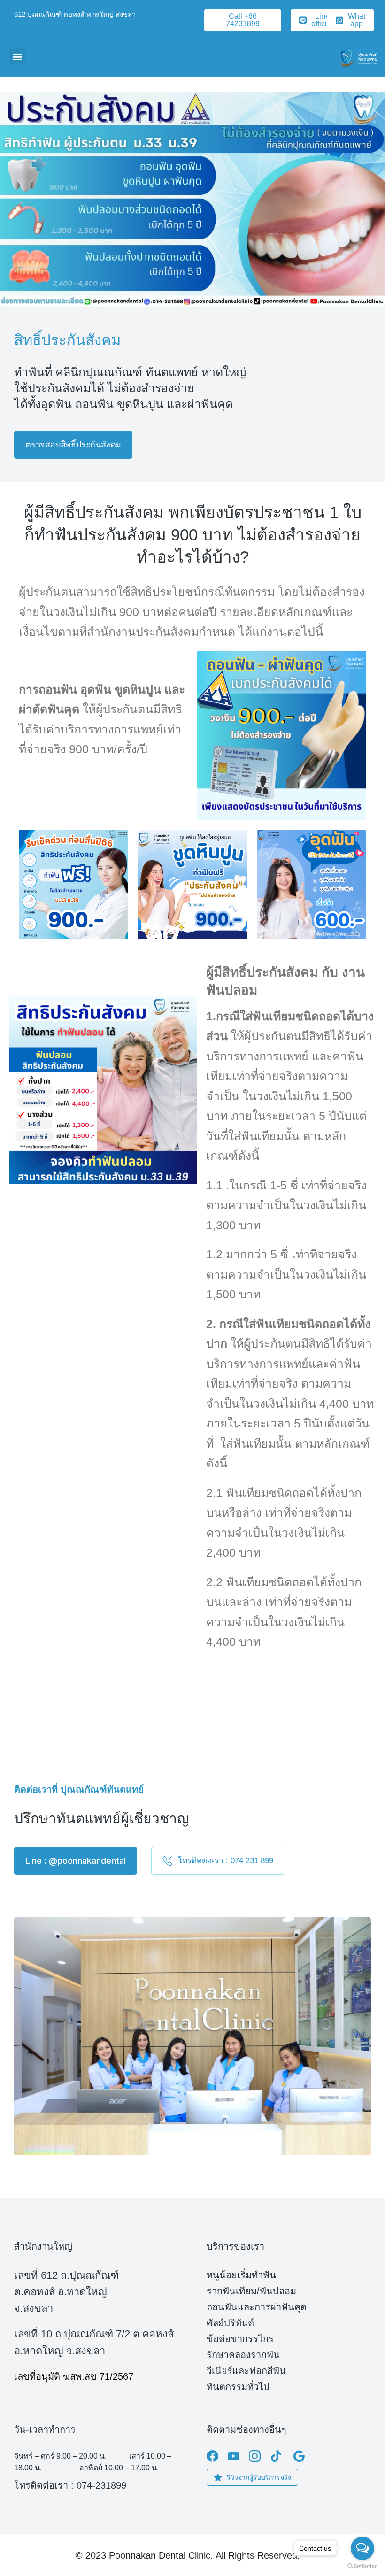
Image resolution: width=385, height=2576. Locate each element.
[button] (17, 56)
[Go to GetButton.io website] (362, 2566)
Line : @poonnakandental (76, 1861)
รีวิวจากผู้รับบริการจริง (259, 2477)
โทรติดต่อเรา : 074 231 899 (226, 1861)
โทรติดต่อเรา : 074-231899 (70, 2485)
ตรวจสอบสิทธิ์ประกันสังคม (73, 445)
